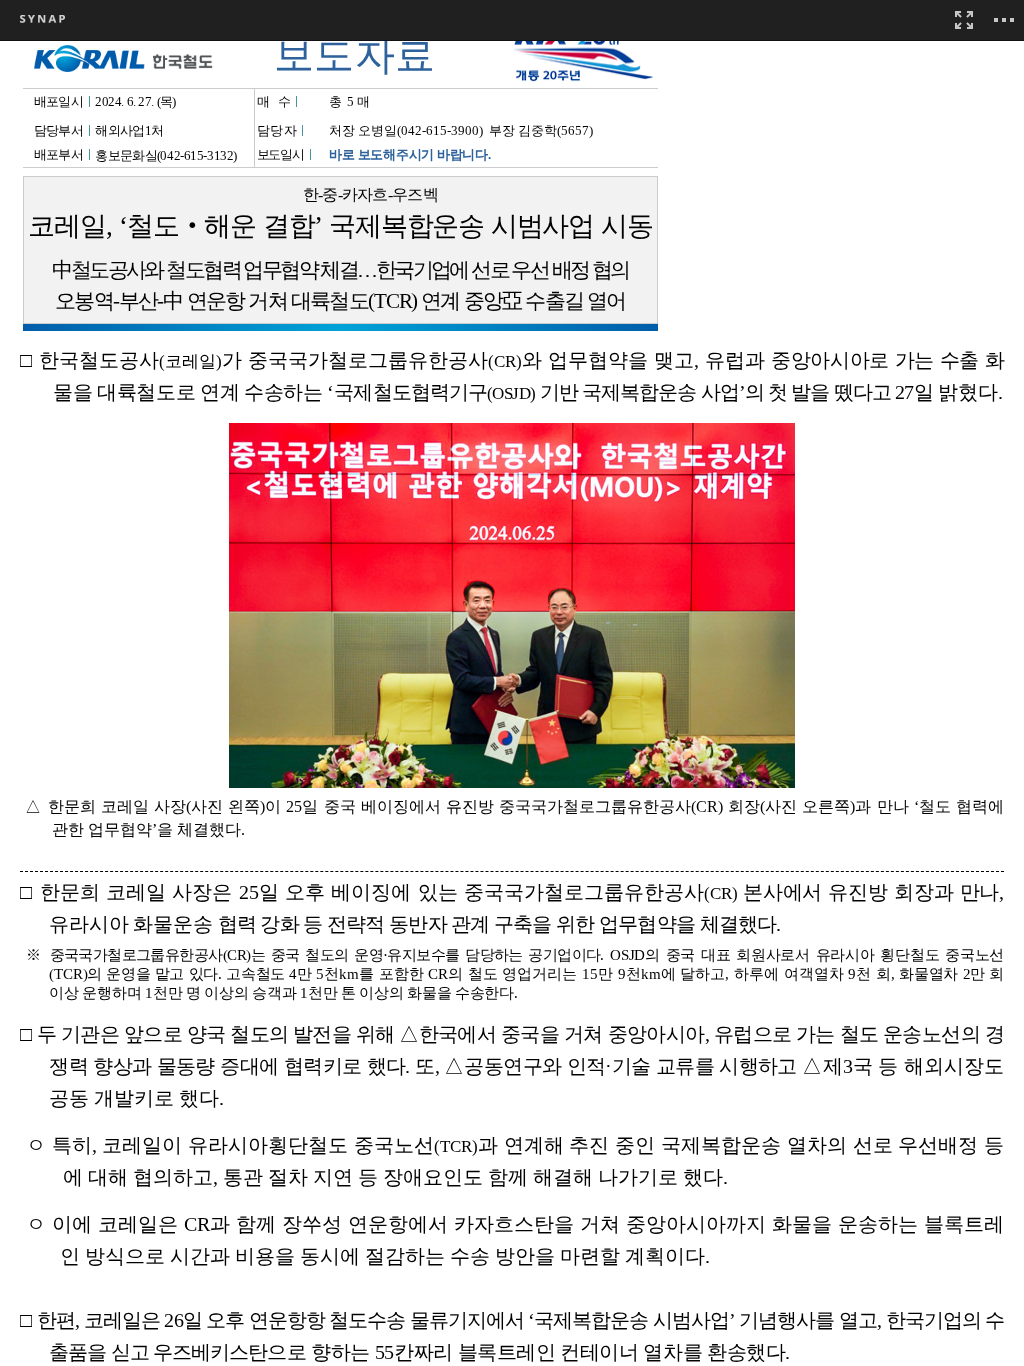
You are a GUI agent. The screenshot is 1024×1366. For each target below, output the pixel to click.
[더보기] (1004, 20)
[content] (512, 683)
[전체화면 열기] (964, 20)
